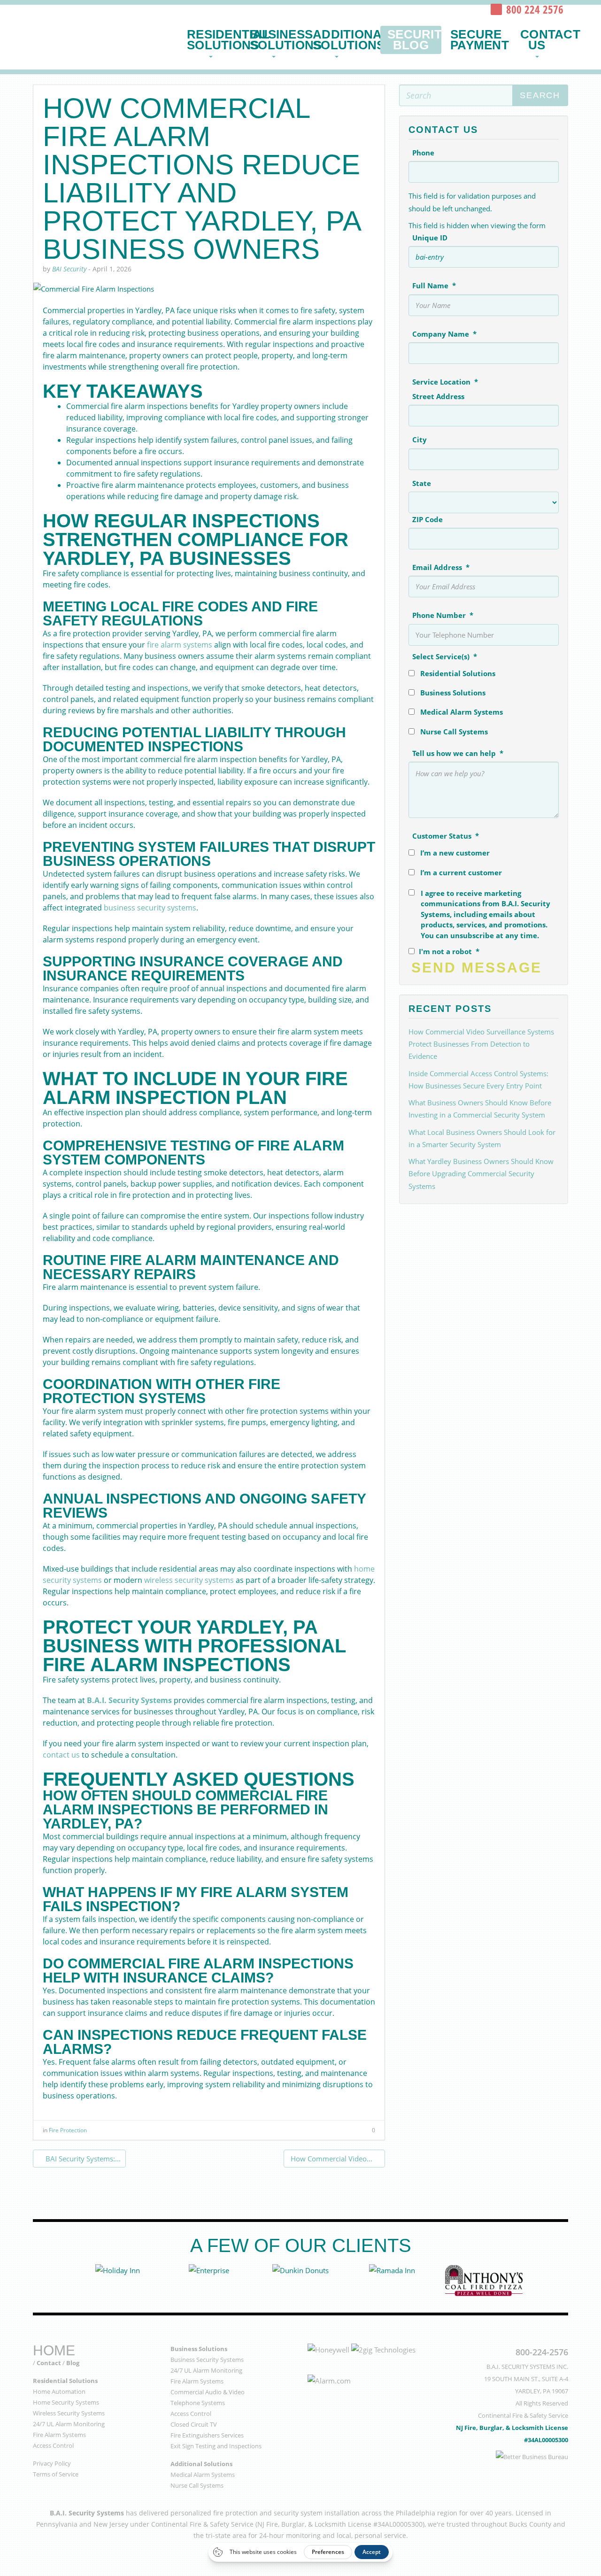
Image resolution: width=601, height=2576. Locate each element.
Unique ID (430, 238)
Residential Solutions (214, 40)
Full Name (434, 285)
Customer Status (446, 836)
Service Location (445, 382)
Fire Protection (68, 2130)
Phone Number (443, 615)
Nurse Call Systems (454, 732)
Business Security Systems (207, 2360)
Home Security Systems (66, 2402)
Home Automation (59, 2391)
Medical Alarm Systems (462, 712)
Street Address (438, 396)
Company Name (444, 334)
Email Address (441, 567)
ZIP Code (428, 519)
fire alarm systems (180, 645)
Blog (73, 2363)
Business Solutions (277, 40)
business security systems (150, 908)
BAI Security (100, 33)
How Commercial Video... (331, 2159)
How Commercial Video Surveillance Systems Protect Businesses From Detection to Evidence (481, 1044)
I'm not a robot (449, 951)
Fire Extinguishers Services (207, 2435)
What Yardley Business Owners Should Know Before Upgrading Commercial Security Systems (481, 1174)
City (420, 440)
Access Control (53, 2445)
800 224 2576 (535, 9)
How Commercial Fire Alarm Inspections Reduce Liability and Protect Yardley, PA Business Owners (201, 179)
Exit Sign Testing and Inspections (216, 2446)
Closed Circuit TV (194, 2424)
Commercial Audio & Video (208, 2392)
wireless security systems (189, 1580)
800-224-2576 (542, 2352)
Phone (423, 153)
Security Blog (414, 40)
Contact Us (544, 40)
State (422, 483)
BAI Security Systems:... (82, 2159)
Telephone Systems (198, 2403)
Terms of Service (56, 2474)
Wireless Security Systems (69, 2413)
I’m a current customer (461, 872)
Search (540, 95)
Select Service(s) (445, 656)
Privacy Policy (52, 2463)
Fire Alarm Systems (59, 2435)
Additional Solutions (340, 40)
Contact (49, 2363)
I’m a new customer (455, 853)
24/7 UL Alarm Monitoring (69, 2424)
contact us (61, 1755)
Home (54, 2350)
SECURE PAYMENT (477, 40)
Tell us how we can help (458, 753)
